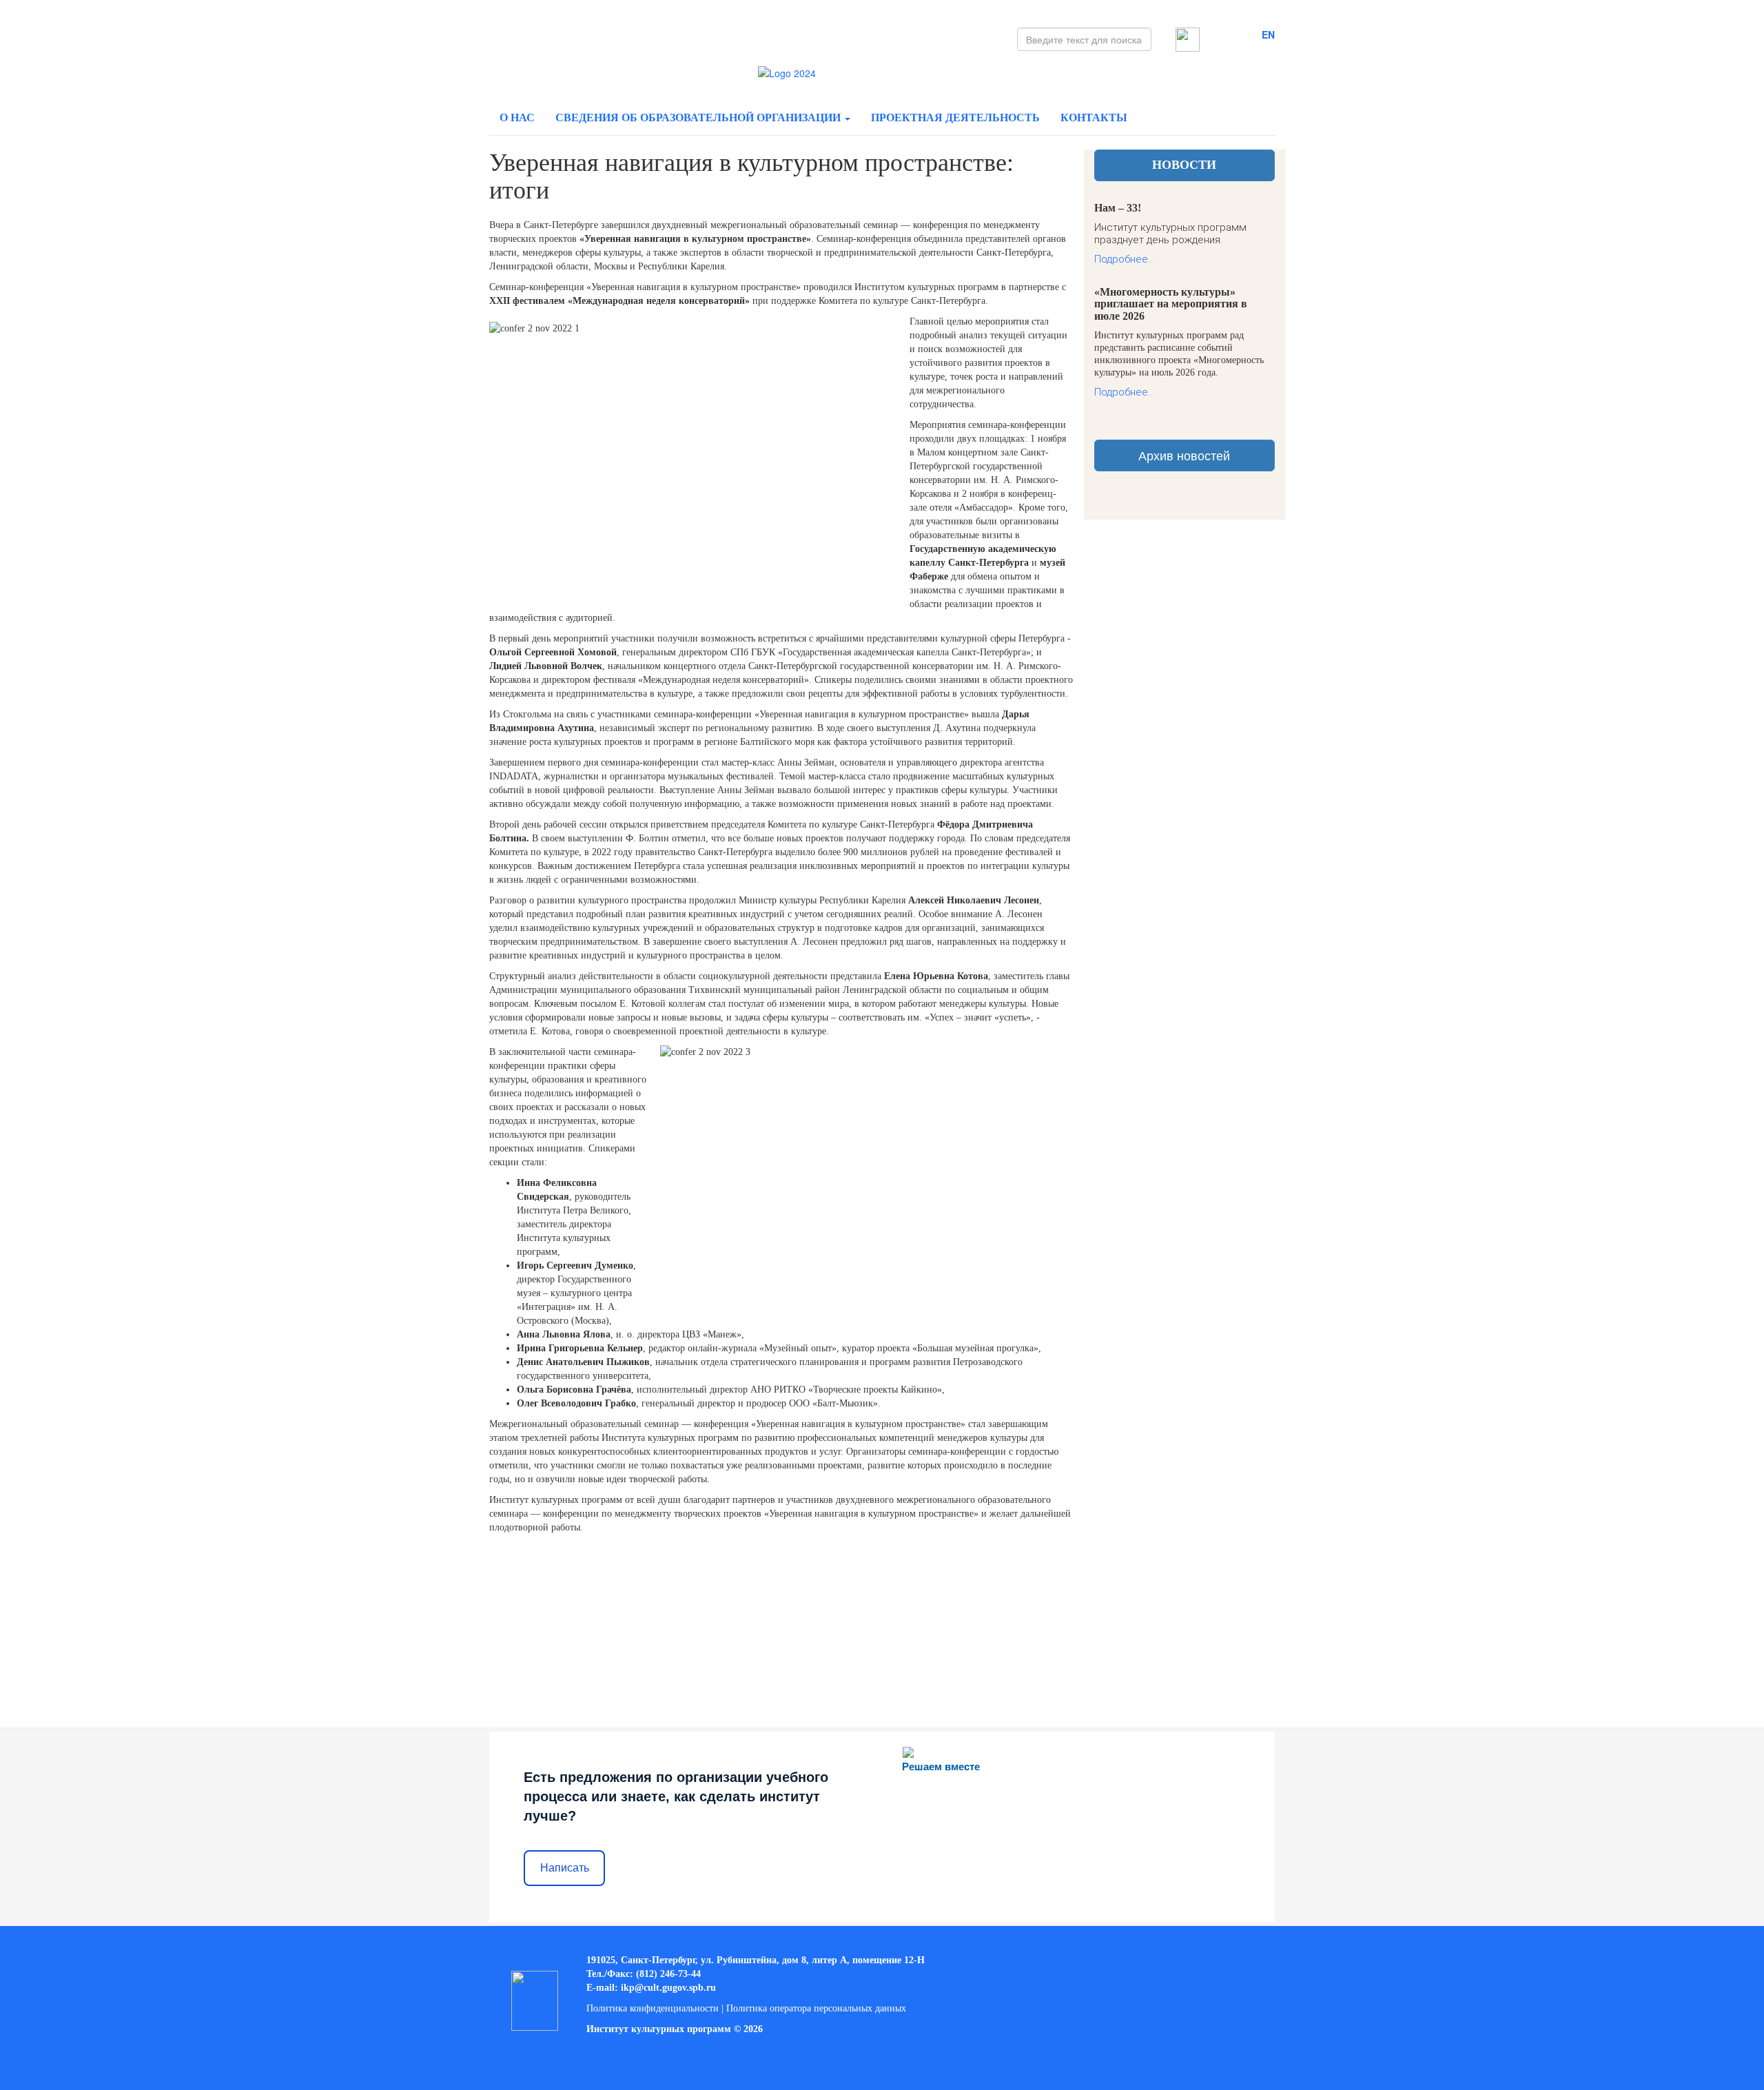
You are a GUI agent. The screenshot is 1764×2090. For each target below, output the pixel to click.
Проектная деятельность (955, 117)
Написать (565, 1868)
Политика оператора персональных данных (816, 2008)
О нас (517, 117)
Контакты (1094, 117)
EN (1268, 34)
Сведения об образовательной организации (699, 117)
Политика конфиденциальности (653, 2008)
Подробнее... (1124, 259)
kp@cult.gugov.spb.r (667, 1988)
